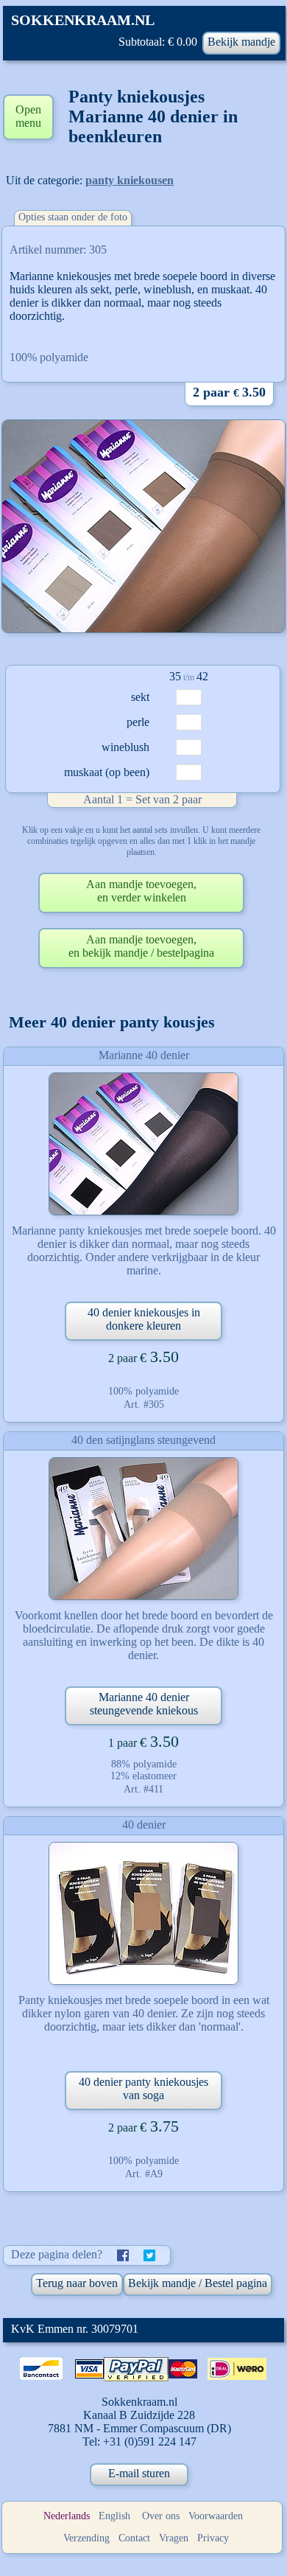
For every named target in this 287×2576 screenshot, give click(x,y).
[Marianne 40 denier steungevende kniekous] (143, 1529)
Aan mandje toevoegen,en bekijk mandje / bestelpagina (141, 946)
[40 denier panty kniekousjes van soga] (143, 1913)
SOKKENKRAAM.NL (83, 20)
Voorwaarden (216, 2516)
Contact (134, 2538)
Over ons (161, 2516)
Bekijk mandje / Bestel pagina (198, 2283)
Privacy (213, 2538)
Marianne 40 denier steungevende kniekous (144, 1704)
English (114, 2516)
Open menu (28, 116)
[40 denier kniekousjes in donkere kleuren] (143, 1144)
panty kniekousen (130, 180)
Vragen (174, 2538)
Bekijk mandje (241, 42)
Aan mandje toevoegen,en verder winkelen (141, 891)
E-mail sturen (139, 2473)
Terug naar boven (77, 2283)
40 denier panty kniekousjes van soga (143, 2088)
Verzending (86, 2538)
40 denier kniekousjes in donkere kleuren (144, 1319)
